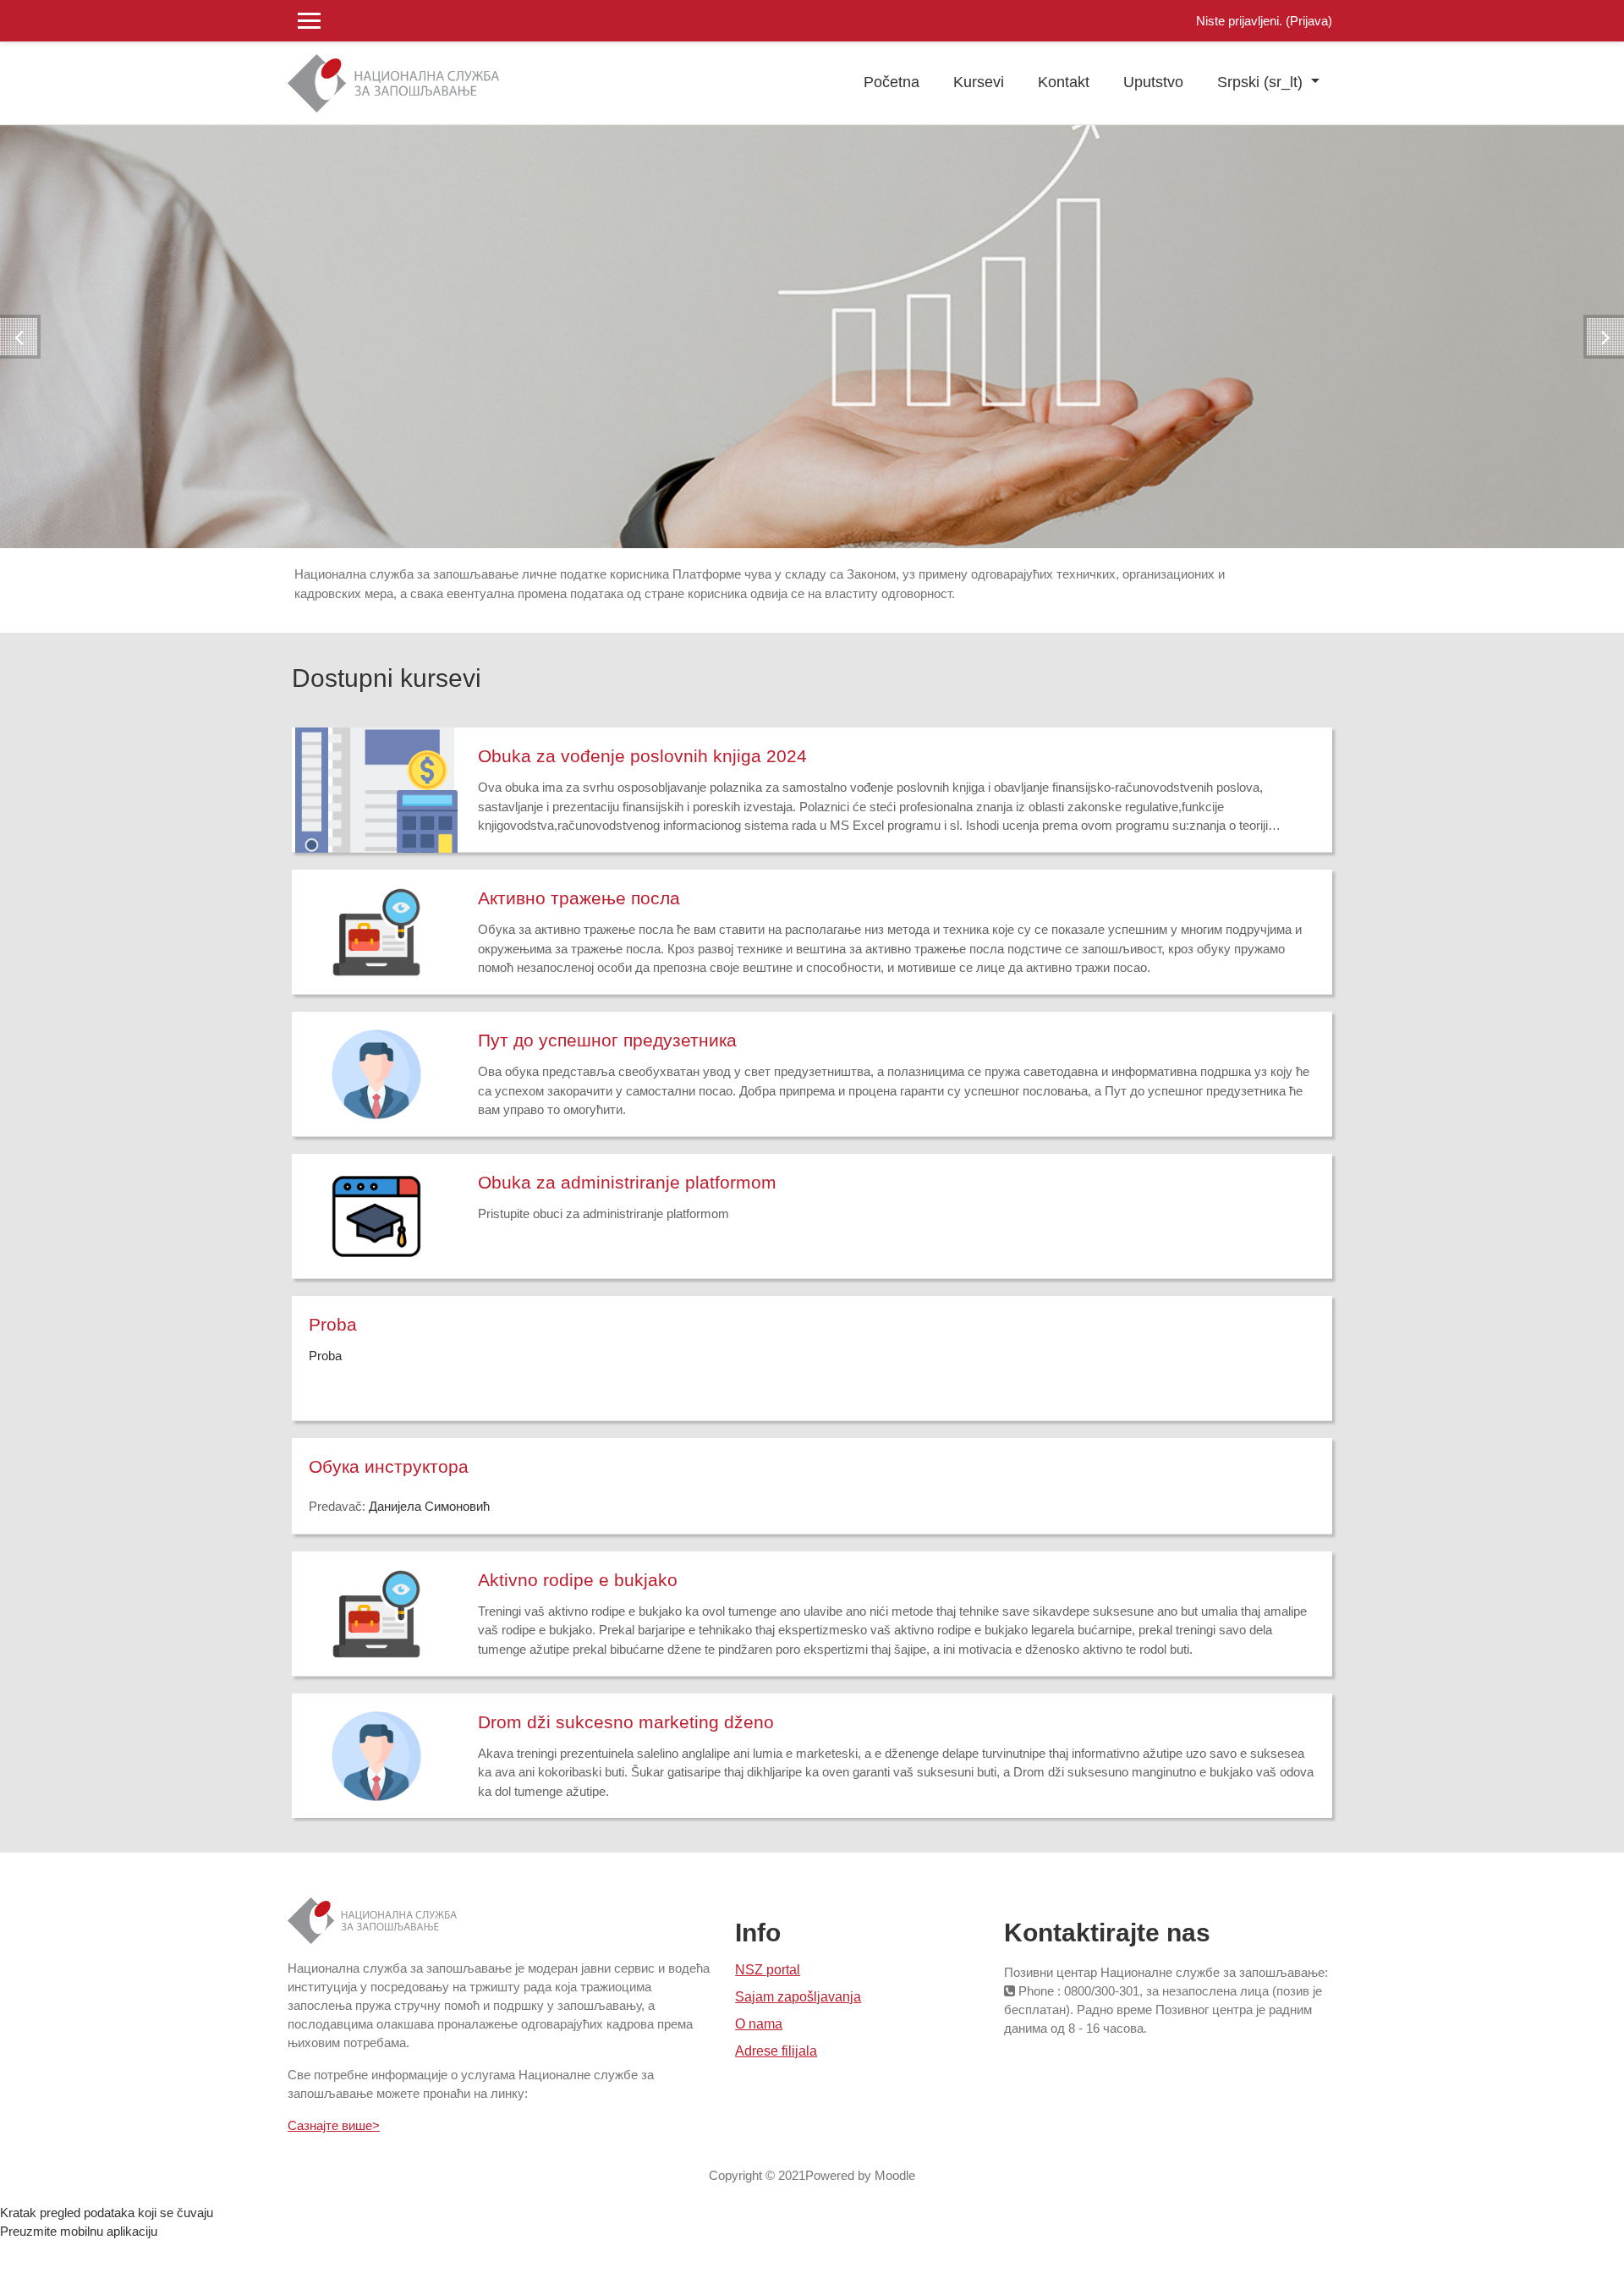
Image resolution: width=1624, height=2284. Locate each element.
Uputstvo (1153, 82)
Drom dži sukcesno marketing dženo (626, 1722)
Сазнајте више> (334, 2125)
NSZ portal (768, 1970)
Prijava (1309, 21)
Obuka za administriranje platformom (627, 1182)
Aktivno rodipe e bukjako (578, 1580)
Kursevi (979, 82)
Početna (892, 82)
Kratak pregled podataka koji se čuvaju (107, 2213)
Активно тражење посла (579, 898)
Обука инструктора (389, 1466)
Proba (333, 1324)
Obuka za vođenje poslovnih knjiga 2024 (642, 756)
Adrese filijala (776, 2051)
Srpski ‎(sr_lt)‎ (1262, 82)
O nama (759, 2024)
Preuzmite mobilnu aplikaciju (79, 2231)
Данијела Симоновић (429, 1506)
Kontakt (1064, 82)
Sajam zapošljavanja (798, 1997)
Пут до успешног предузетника (607, 1040)
